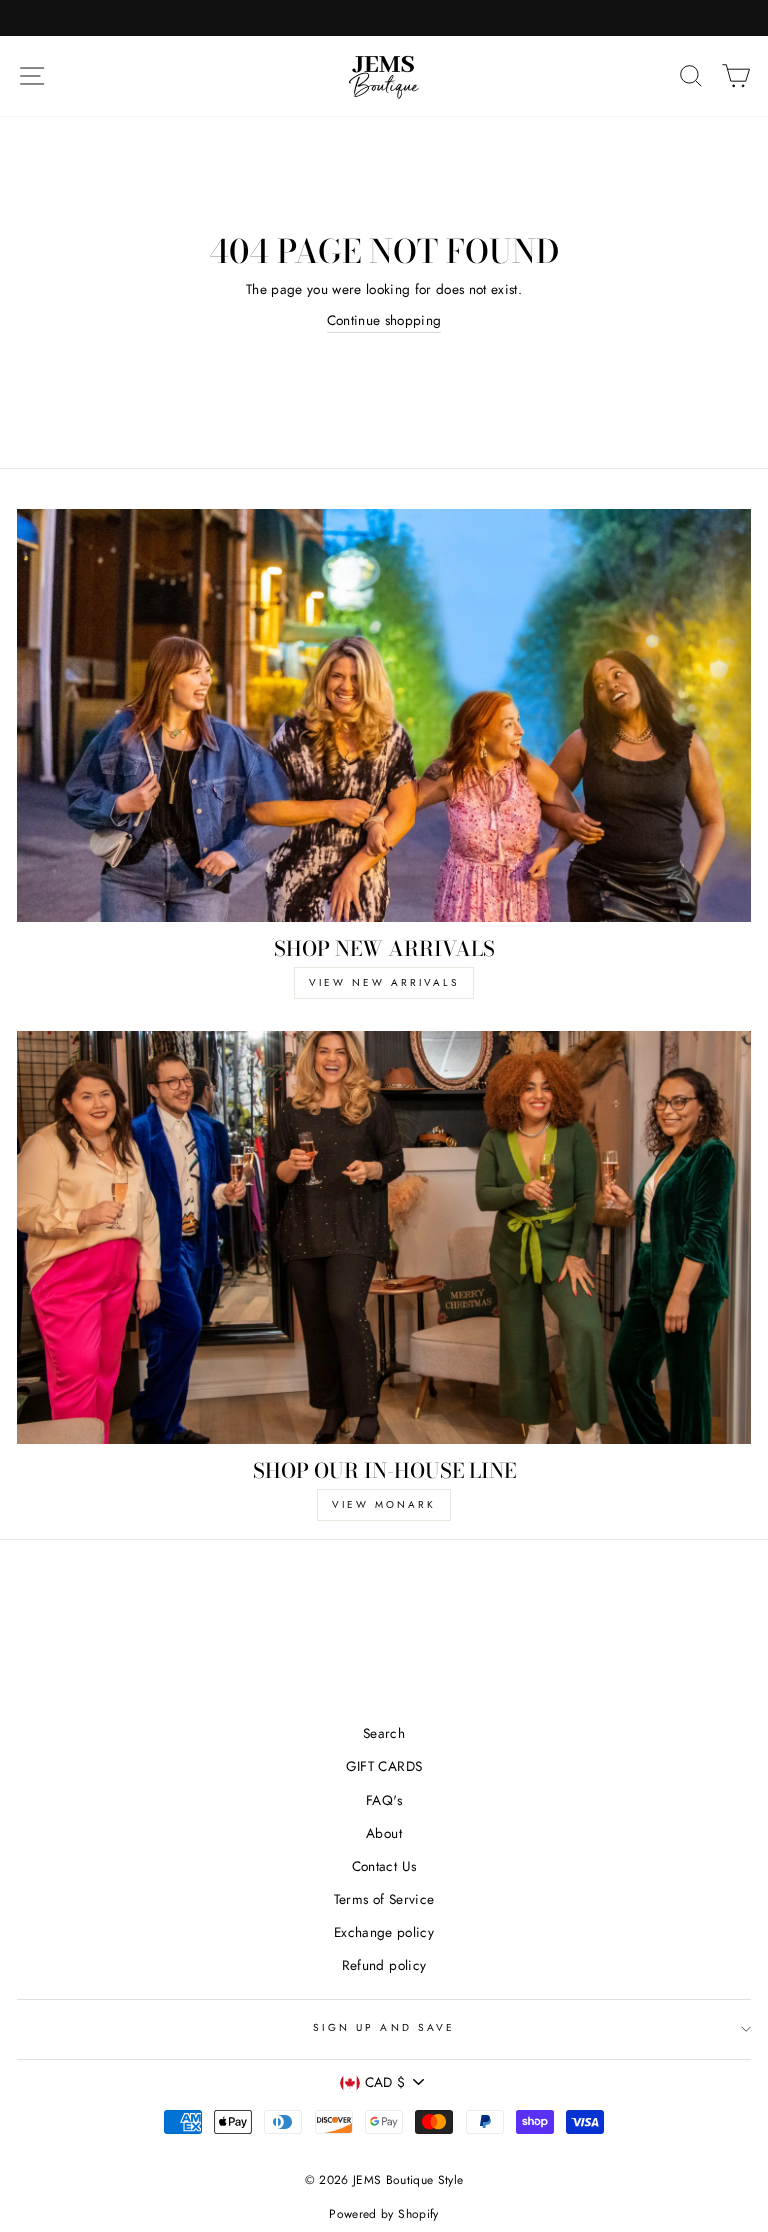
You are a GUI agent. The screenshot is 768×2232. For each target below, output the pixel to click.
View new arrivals (384, 982)
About (384, 1833)
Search (384, 1733)
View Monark (384, 1504)
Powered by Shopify (383, 2214)
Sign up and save (384, 2027)
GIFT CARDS (384, 1766)
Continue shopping (384, 320)
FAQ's (384, 1800)
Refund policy (384, 1965)
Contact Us (384, 1866)
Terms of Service (384, 1899)
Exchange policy (384, 1932)
